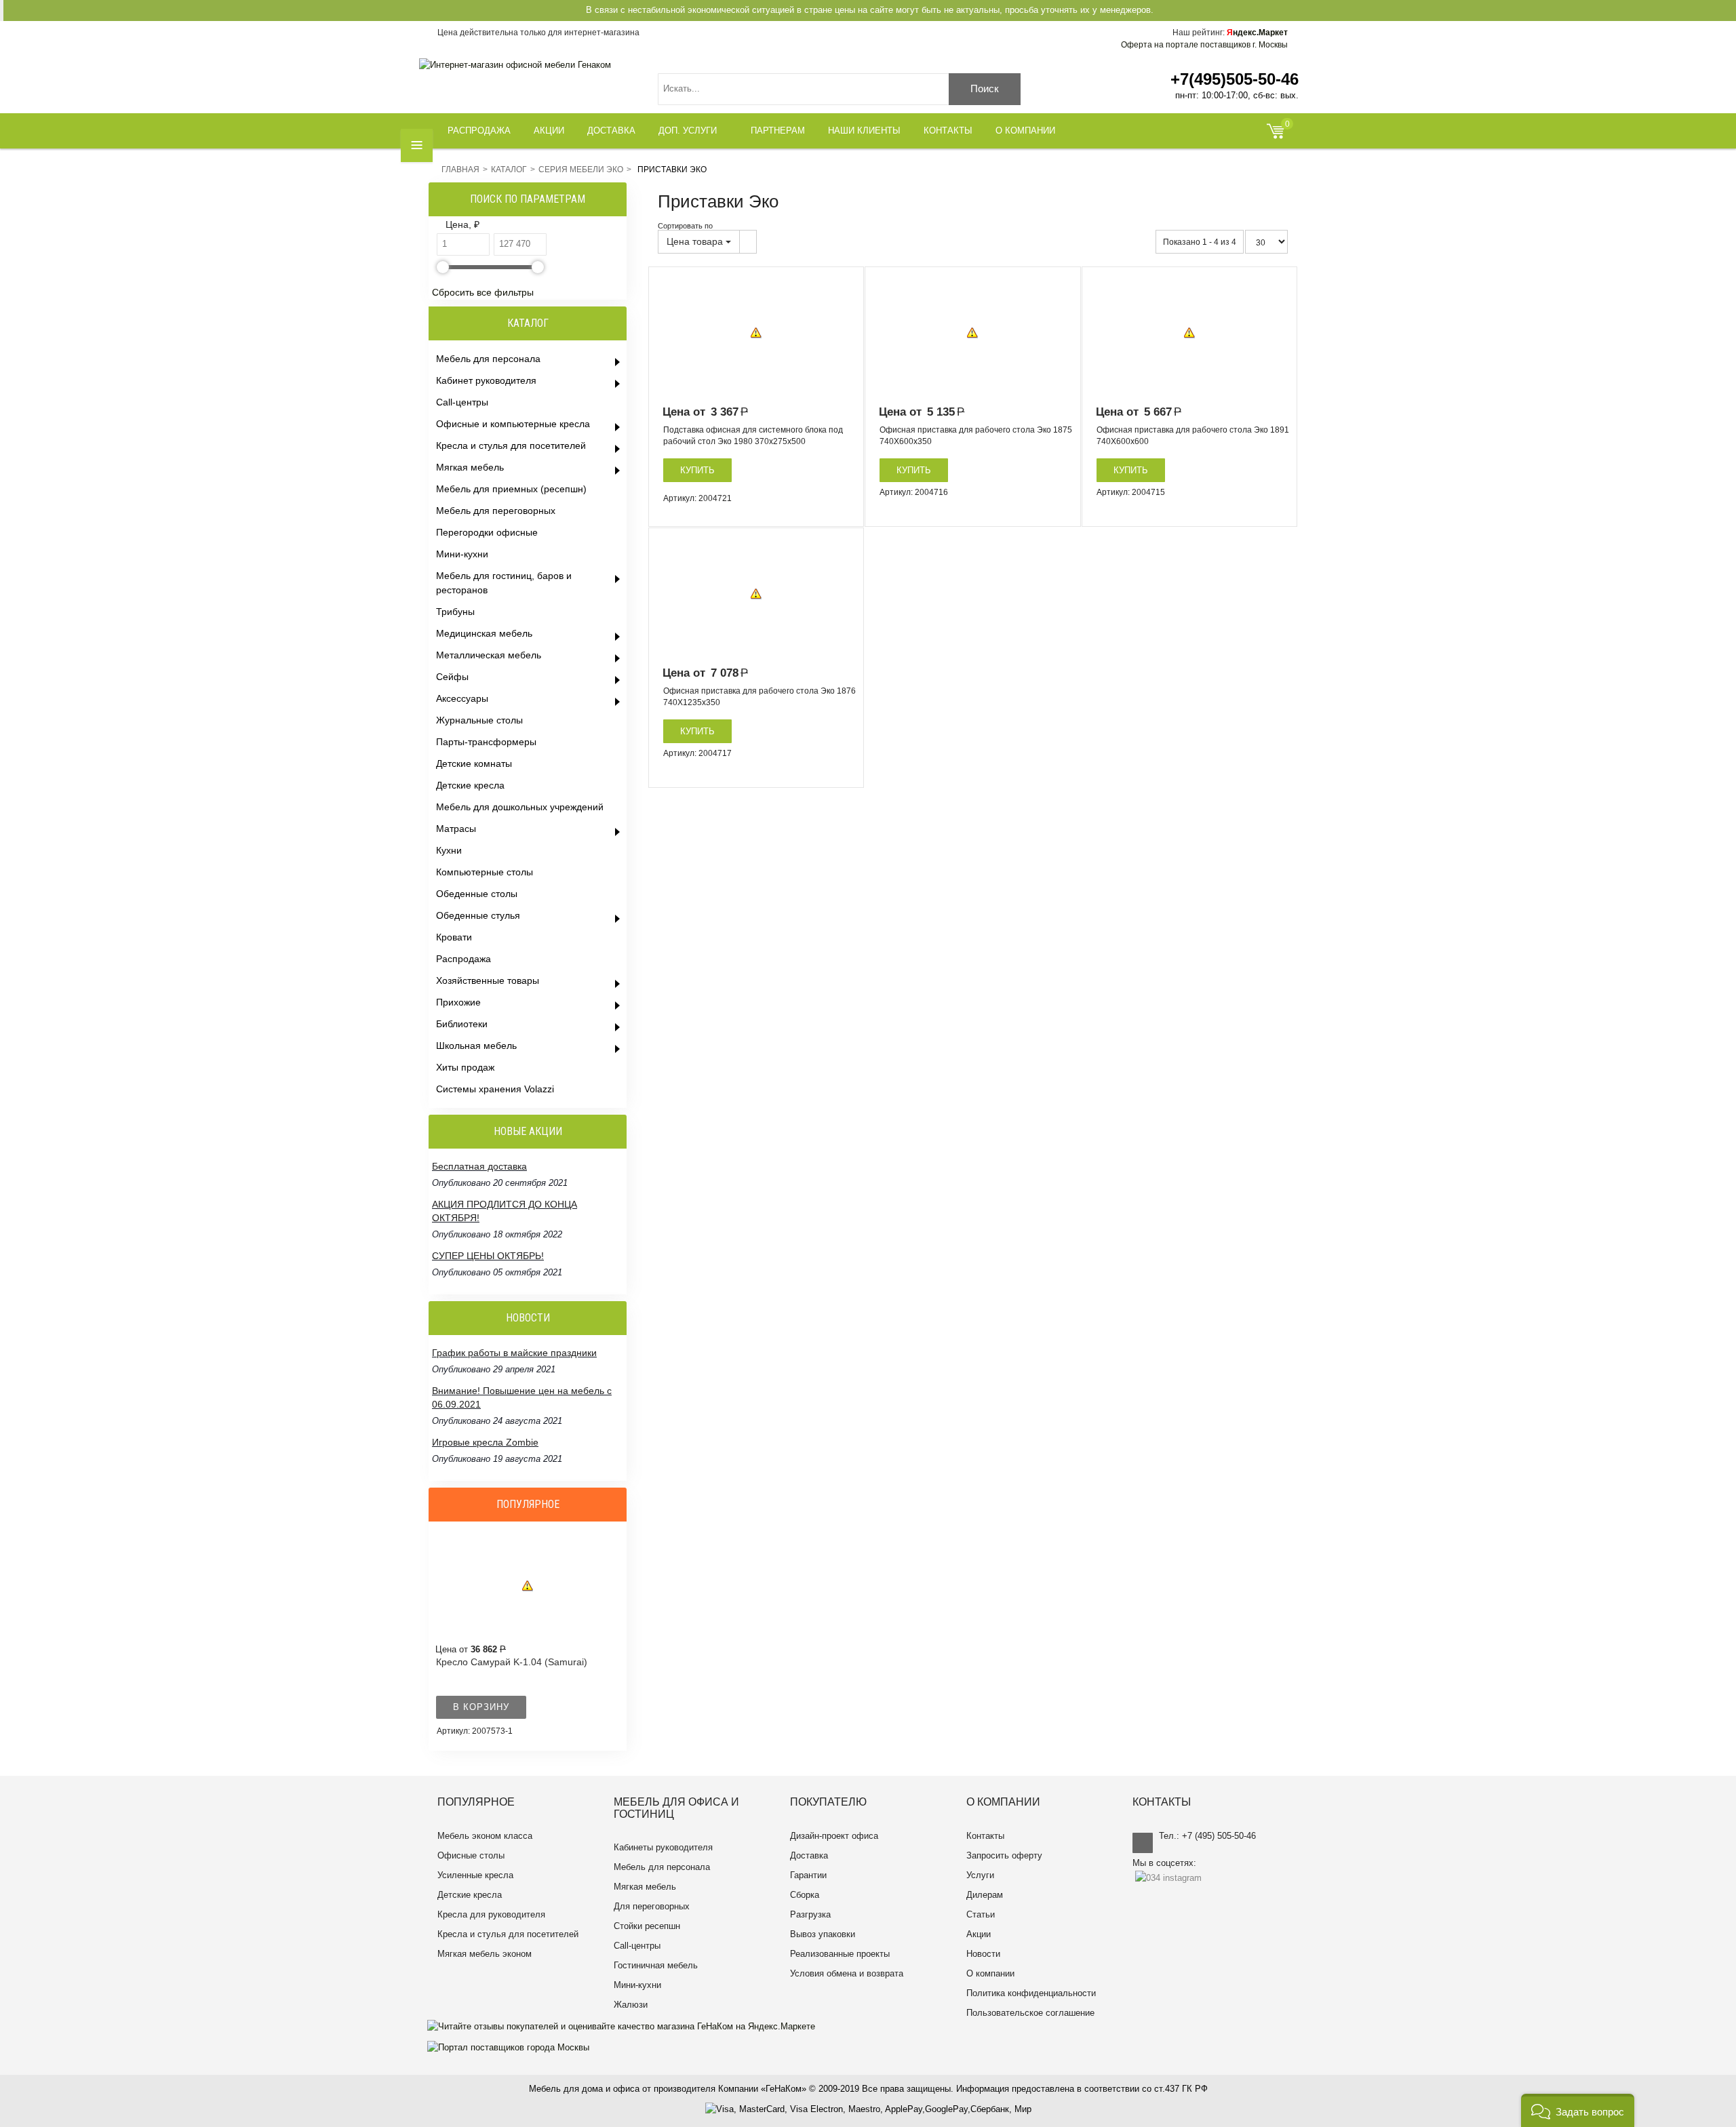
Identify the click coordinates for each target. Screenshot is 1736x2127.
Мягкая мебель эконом (485, 1954)
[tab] (530, 225)
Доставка (809, 1855)
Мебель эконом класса (485, 1836)
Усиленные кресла (475, 1875)
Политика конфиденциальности (1031, 1993)
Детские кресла (470, 1895)
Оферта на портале (1204, 45)
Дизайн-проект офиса (834, 1836)
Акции (979, 1934)
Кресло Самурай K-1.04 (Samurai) (512, 1662)
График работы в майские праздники (514, 1442)
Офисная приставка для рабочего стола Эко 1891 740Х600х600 (1193, 436)
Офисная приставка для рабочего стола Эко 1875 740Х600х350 (976, 436)
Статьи (981, 1914)
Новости (983, 1954)
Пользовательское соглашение (1030, 2013)
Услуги (980, 1875)
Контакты (985, 1836)
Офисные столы (471, 1855)
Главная (460, 170)
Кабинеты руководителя (663, 1847)
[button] (1578, 2110)
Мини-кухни (637, 1985)
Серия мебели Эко (581, 170)
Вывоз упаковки (823, 1934)
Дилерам (985, 1895)
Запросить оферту (1004, 1855)
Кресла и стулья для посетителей (508, 1934)
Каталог (509, 170)
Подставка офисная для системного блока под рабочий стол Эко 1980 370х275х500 (753, 436)
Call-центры (637, 1946)
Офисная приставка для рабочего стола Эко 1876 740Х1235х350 (759, 697)
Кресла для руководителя (491, 1914)
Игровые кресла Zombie (485, 1404)
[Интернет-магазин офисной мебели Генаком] (515, 65)
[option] (756, 333)
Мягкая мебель (645, 1887)
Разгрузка (810, 1914)
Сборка (805, 1895)
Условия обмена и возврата (847, 1973)
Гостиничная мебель (656, 1965)
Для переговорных (652, 1906)
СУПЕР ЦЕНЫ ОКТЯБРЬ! (488, 1218)
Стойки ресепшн (647, 1926)
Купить (697, 470)
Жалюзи (631, 2005)
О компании (990, 1973)
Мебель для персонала (662, 1867)
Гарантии (808, 1875)
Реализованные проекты (840, 1954)
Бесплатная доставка (479, 1256)
